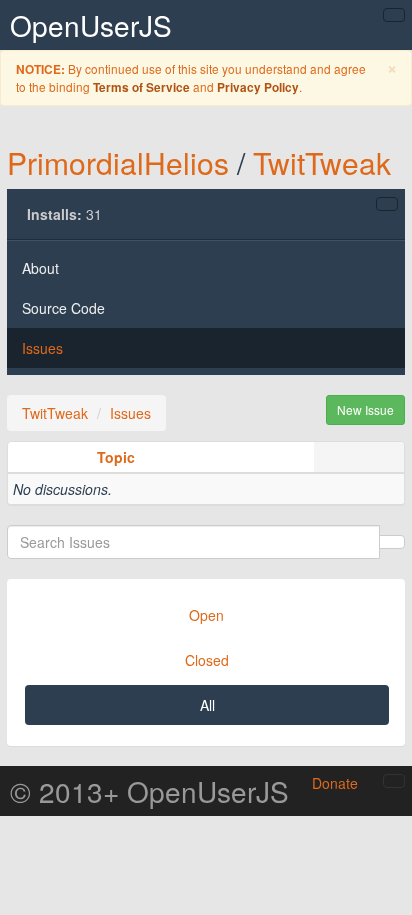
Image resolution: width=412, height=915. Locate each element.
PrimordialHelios (118, 162)
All (207, 705)
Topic (116, 457)
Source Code (63, 308)
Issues (42, 348)
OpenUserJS (91, 25)
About (40, 268)
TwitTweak (322, 162)
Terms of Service (141, 87)
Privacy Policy (258, 87)
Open (206, 615)
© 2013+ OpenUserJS (149, 791)
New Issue (365, 409)
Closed (207, 660)
